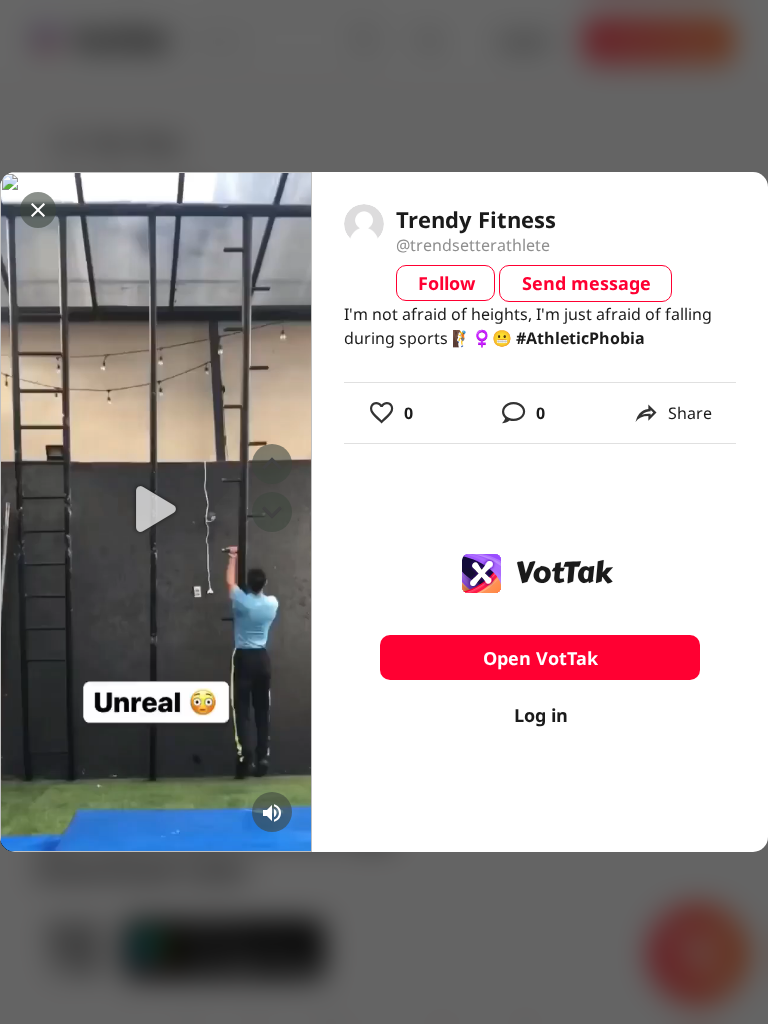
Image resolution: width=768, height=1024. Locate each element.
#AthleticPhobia (580, 338)
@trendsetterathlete (473, 245)
